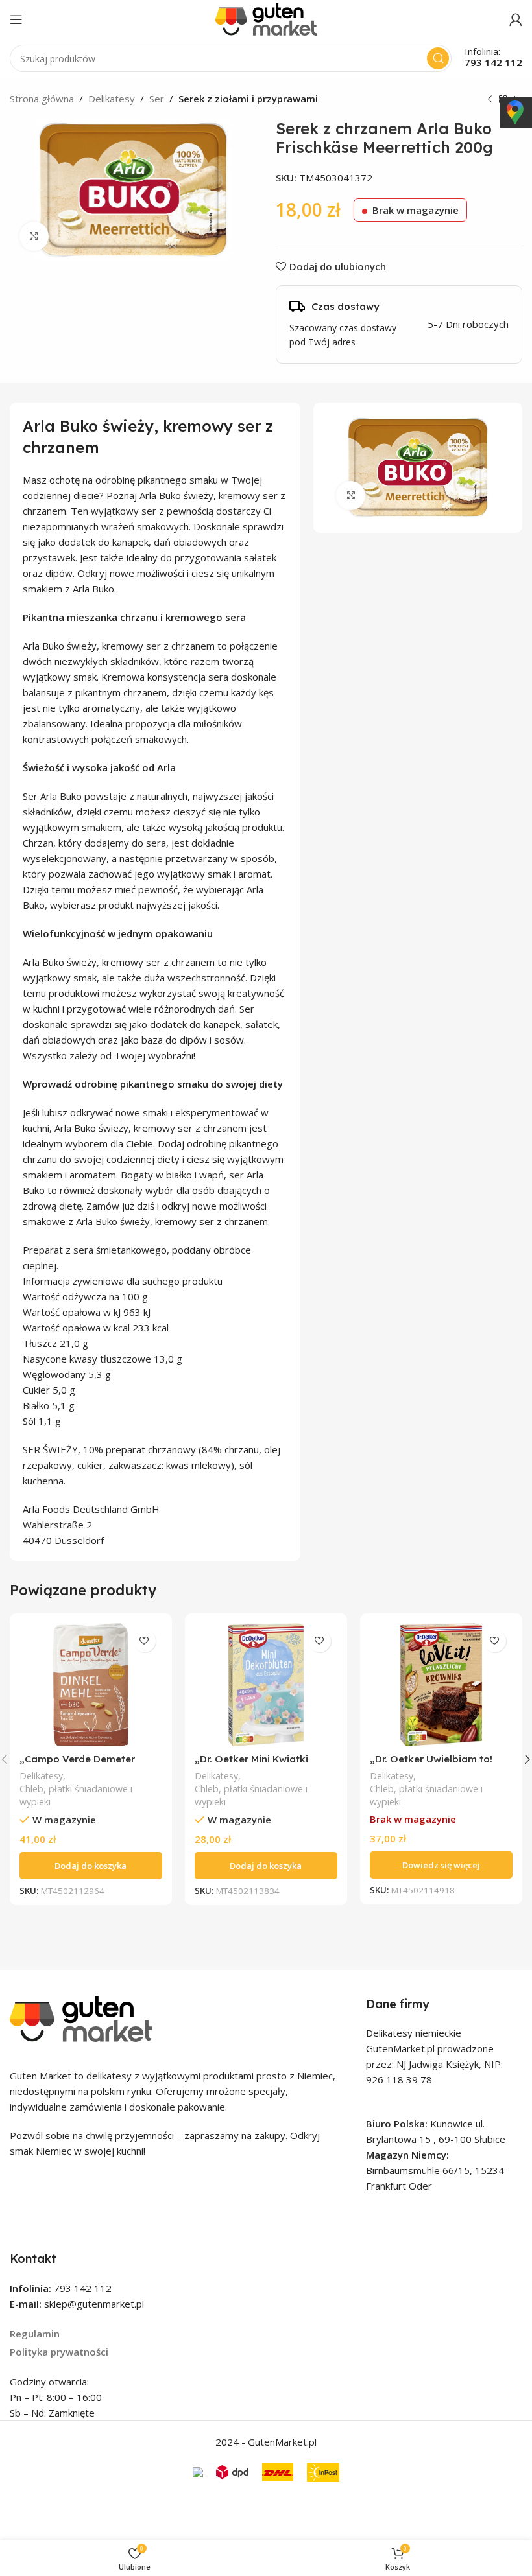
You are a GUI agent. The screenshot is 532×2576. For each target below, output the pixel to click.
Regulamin (35, 2334)
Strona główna (42, 99)
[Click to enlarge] (34, 236)
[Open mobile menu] (16, 19)
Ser (157, 99)
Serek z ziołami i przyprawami (248, 99)
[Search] (438, 58)
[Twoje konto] (516, 19)
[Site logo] (266, 18)
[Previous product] (490, 100)
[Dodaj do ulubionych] (144, 1641)
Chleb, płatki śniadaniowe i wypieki (76, 1795)
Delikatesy (112, 99)
